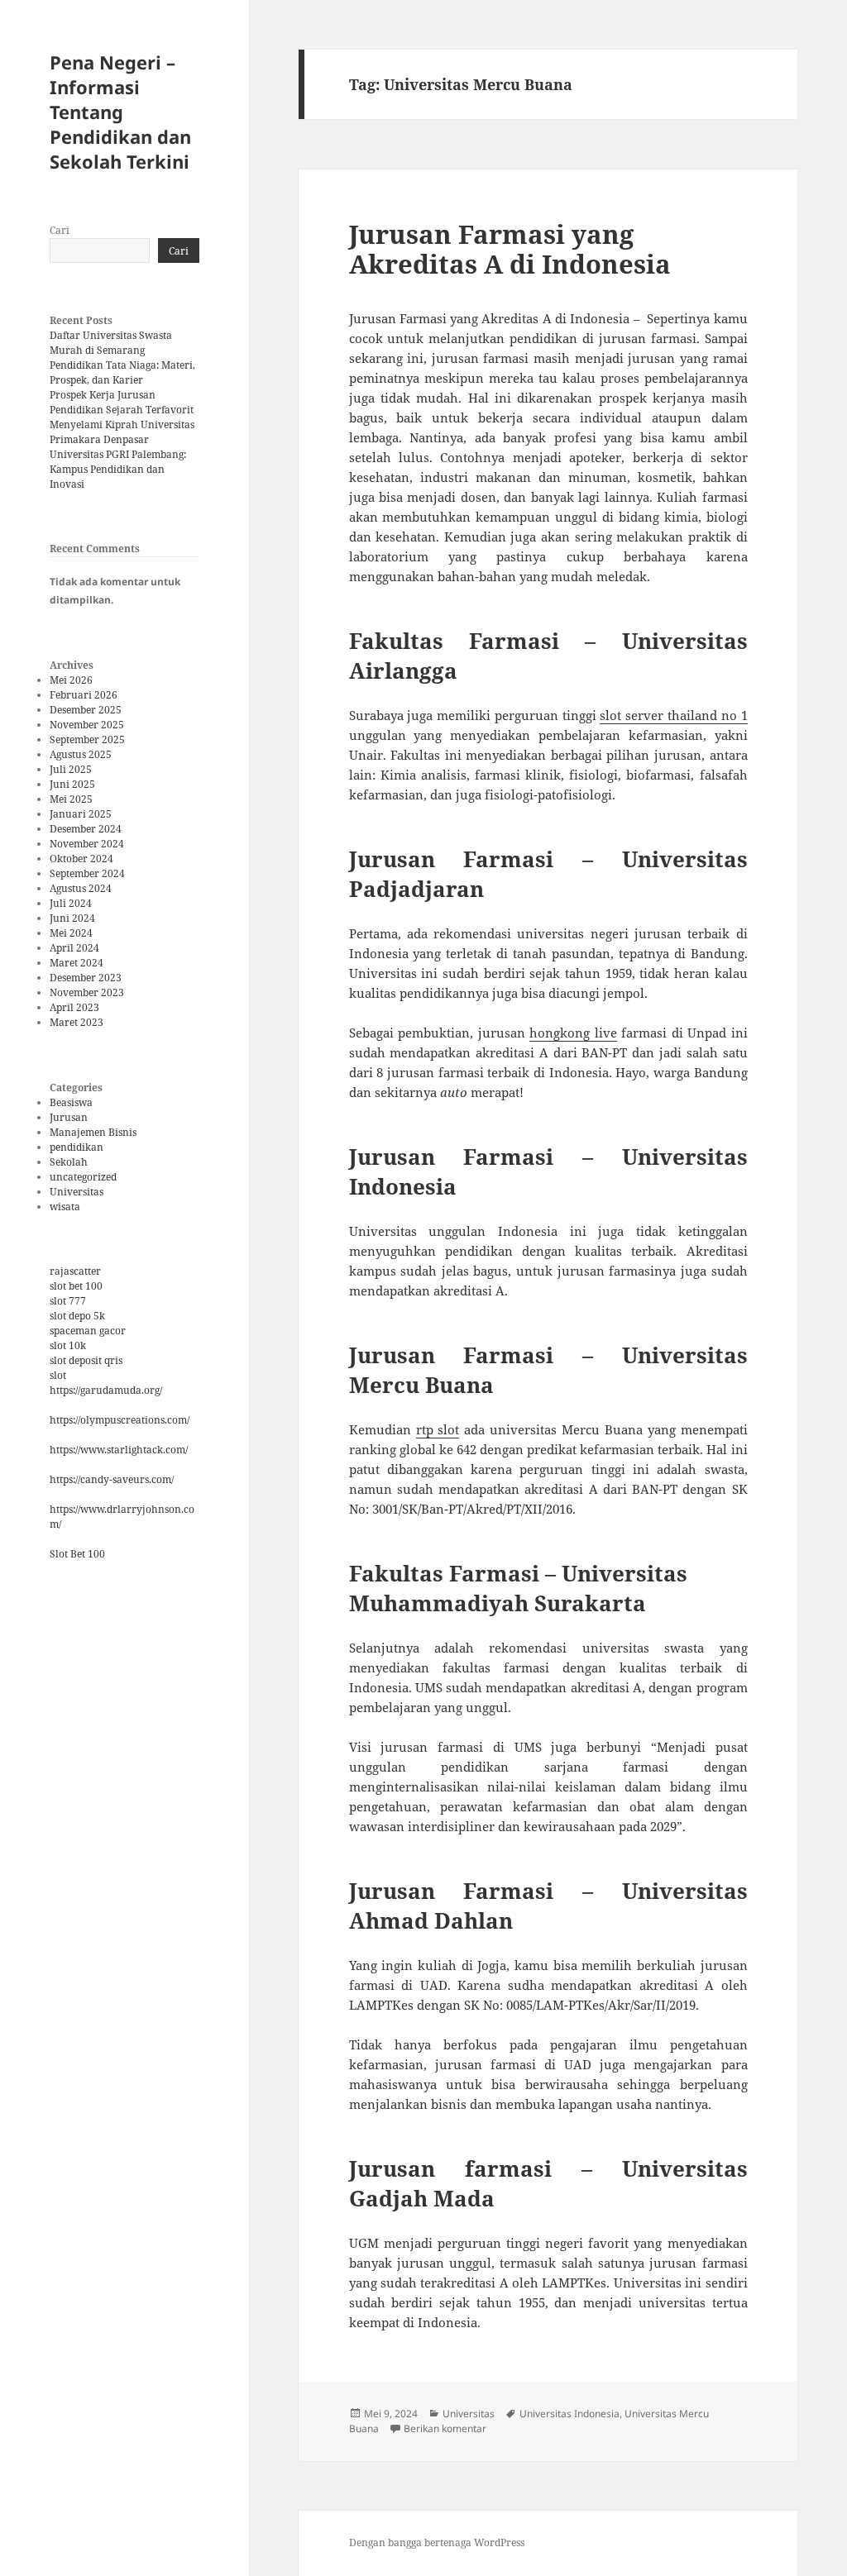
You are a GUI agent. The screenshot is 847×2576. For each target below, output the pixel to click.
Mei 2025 (71, 799)
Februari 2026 (84, 695)
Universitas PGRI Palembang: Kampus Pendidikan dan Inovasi (118, 469)
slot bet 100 (76, 1286)
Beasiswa (71, 1102)
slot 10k (68, 1345)
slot (58, 1375)
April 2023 (74, 1007)
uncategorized (83, 1177)
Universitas (77, 1192)
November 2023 (87, 992)
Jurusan (69, 1117)
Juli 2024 (71, 903)
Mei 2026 (71, 680)
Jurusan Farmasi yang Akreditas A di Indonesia (510, 249)
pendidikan (77, 1147)
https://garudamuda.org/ (106, 1390)
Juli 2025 (71, 769)
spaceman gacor (88, 1331)
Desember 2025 (86, 710)
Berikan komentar (445, 2428)
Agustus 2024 (81, 888)
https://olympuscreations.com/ (120, 1420)
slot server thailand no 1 (673, 715)
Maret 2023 (77, 1022)
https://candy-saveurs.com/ (112, 1479)
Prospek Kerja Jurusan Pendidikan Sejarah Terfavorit (122, 402)
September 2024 (87, 873)
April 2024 (74, 948)
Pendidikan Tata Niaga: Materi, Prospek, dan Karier (122, 372)
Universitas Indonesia (569, 2414)
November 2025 (87, 725)
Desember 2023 (86, 978)
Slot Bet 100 (77, 1554)
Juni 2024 (72, 918)
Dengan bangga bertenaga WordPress (437, 2543)
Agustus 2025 (81, 754)
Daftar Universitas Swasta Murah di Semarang (111, 343)
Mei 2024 (71, 933)
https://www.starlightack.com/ (119, 1450)
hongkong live (573, 1033)
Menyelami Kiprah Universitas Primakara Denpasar (122, 432)
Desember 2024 (86, 829)
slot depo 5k (77, 1316)
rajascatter (75, 1271)
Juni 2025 (72, 784)
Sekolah (69, 1162)
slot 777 (68, 1301)
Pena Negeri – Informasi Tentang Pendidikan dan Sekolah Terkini (120, 112)
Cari (60, 230)
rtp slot (438, 1429)
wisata (65, 1207)
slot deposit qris (86, 1360)
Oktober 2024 (81, 859)
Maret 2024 (77, 963)
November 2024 (87, 844)
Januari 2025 (81, 814)
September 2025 (87, 739)
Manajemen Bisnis (93, 1132)
